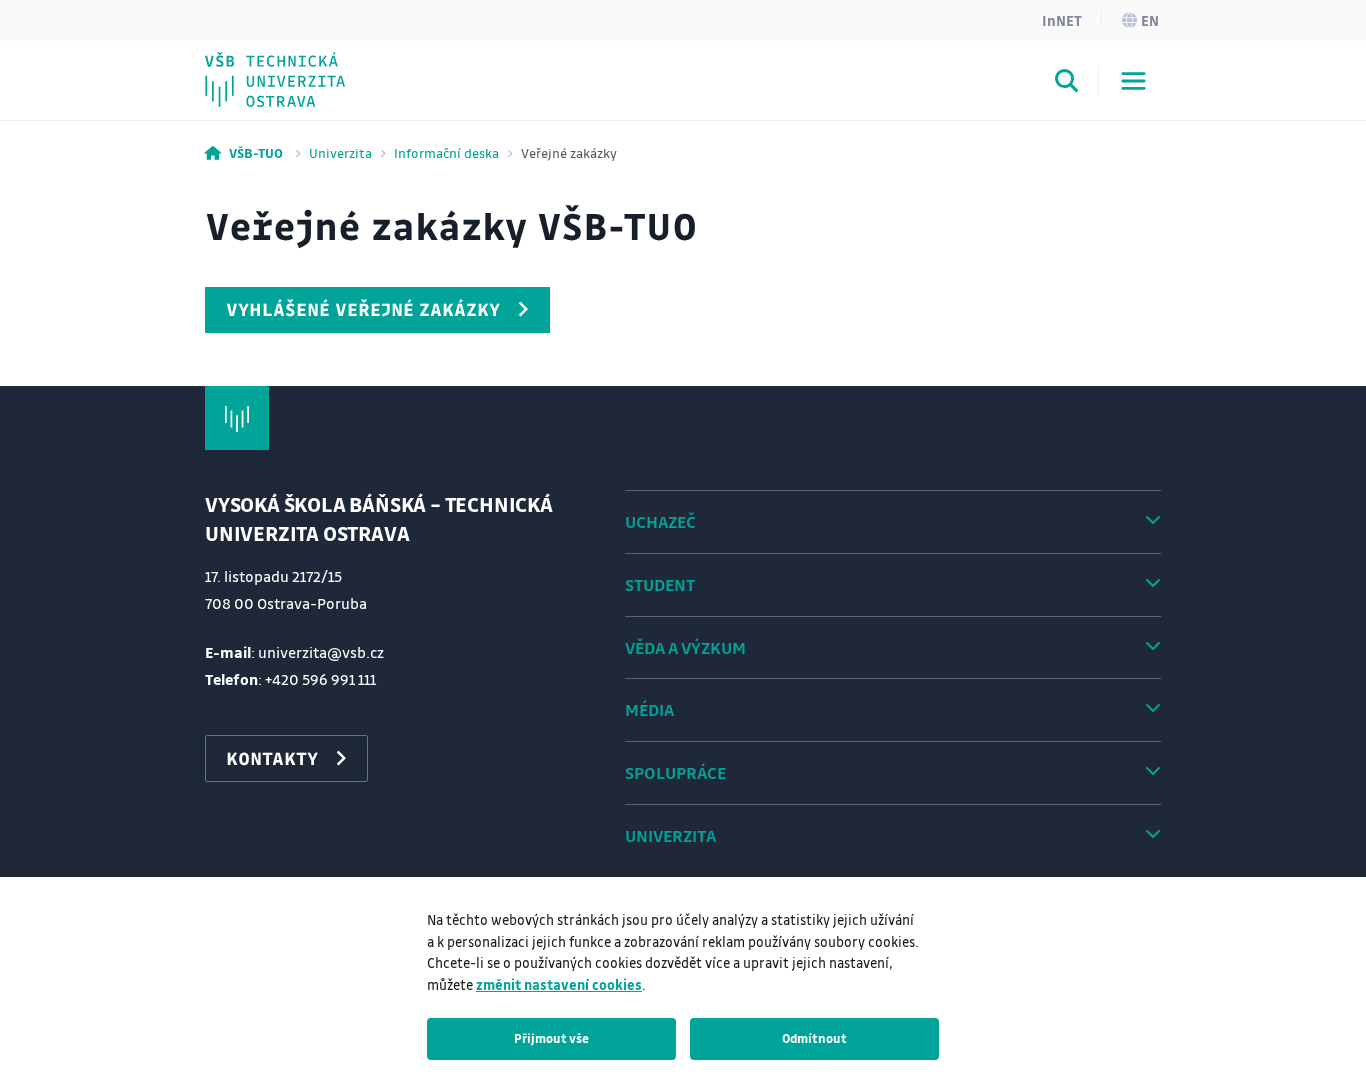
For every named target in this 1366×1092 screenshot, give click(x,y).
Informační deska (446, 152)
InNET (1062, 20)
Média (649, 709)
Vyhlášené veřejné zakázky (363, 309)
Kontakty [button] (272, 758)
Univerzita (340, 152)
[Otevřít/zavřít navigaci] (1133, 81)
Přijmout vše (551, 1038)
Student (660, 584)
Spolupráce (675, 772)
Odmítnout (814, 1038)
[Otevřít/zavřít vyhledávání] (1067, 84)
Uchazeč (660, 521)
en (1150, 20)
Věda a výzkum (685, 647)
